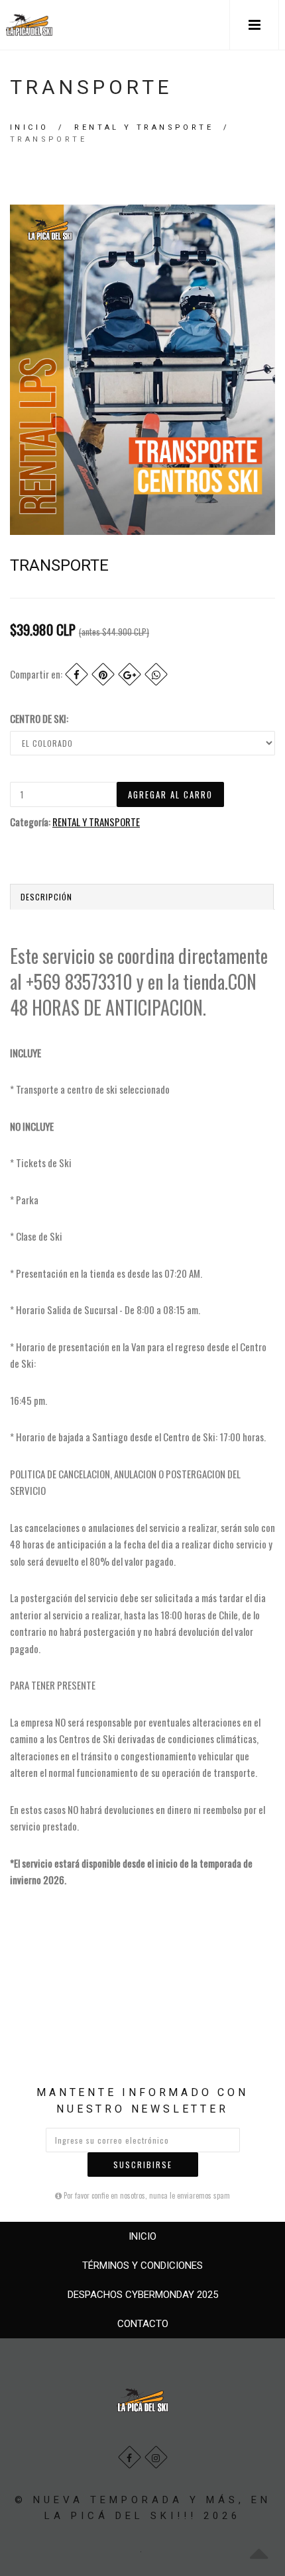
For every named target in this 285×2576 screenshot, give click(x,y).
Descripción (46, 897)
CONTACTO (143, 2324)
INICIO (142, 2236)
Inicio (29, 127)
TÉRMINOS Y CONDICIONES (142, 2266)
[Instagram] (156, 2457)
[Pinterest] (103, 674)
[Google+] (130, 674)
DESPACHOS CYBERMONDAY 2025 (143, 2295)
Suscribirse (143, 2165)
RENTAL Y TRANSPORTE (144, 127)
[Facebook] (77, 674)
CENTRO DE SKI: (39, 718)
